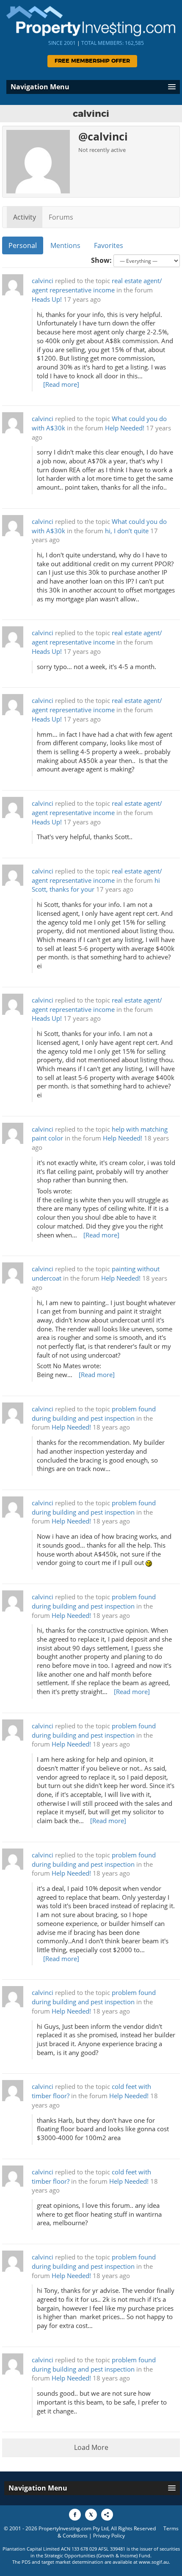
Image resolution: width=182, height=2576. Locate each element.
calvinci (43, 281)
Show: (101, 260)
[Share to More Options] (107, 2515)
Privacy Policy (109, 2536)
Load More (91, 2447)
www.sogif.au (154, 2562)
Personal (23, 245)
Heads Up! (47, 299)
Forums (61, 217)
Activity (25, 217)
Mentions (65, 245)
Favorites (109, 245)
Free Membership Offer (92, 61)
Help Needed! (125, 428)
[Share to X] (91, 2515)
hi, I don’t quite (127, 531)
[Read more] (61, 384)
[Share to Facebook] (75, 2515)
